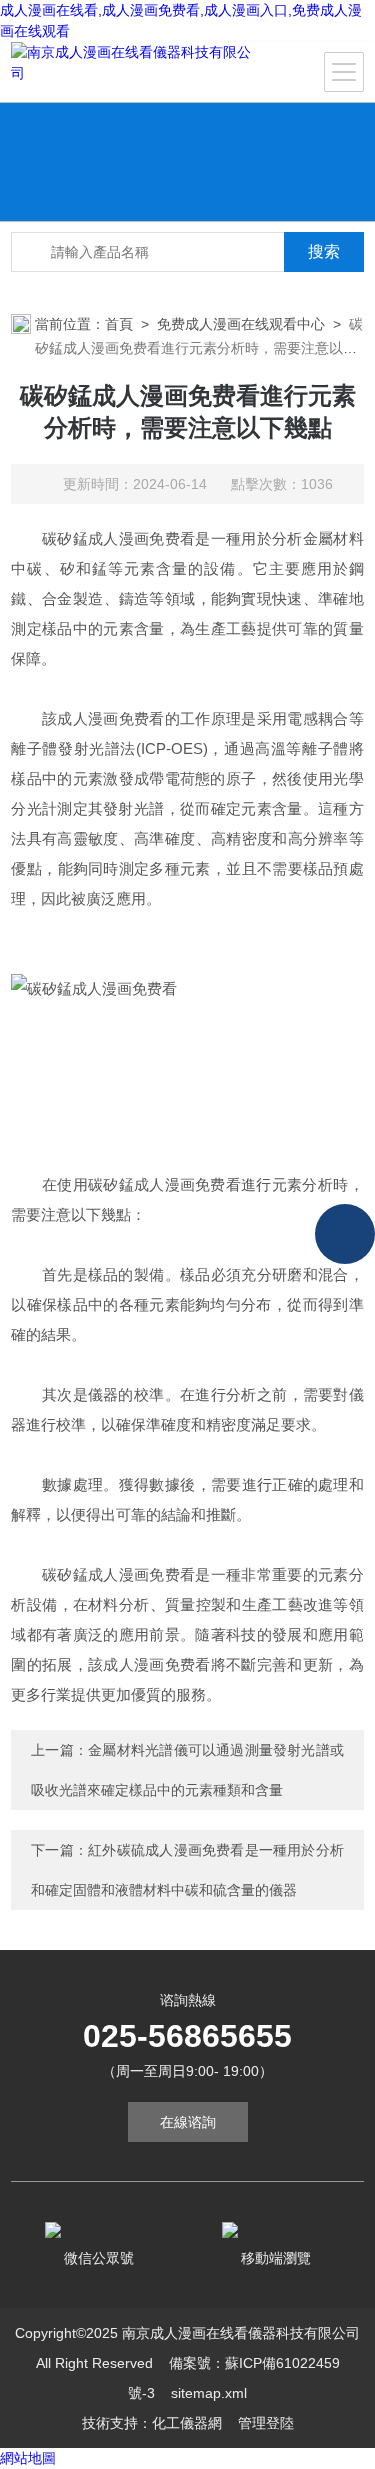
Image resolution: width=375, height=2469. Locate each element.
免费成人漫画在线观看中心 (241, 324)
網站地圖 (28, 2458)
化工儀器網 (187, 2423)
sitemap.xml (209, 2393)
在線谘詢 (188, 2122)
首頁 (119, 324)
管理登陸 (266, 2423)
